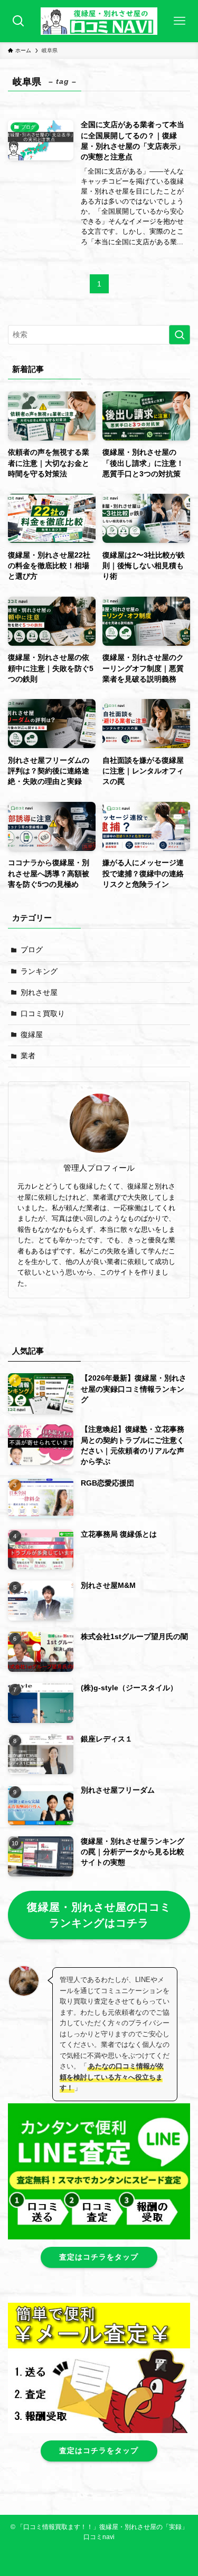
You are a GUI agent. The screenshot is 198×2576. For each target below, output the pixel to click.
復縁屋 (32, 1035)
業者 (28, 1056)
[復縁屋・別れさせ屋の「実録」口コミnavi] (99, 21)
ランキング (39, 971)
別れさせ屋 (39, 993)
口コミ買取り (43, 1014)
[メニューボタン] (180, 21)
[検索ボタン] (18, 21)
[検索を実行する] (180, 335)
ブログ (32, 950)
